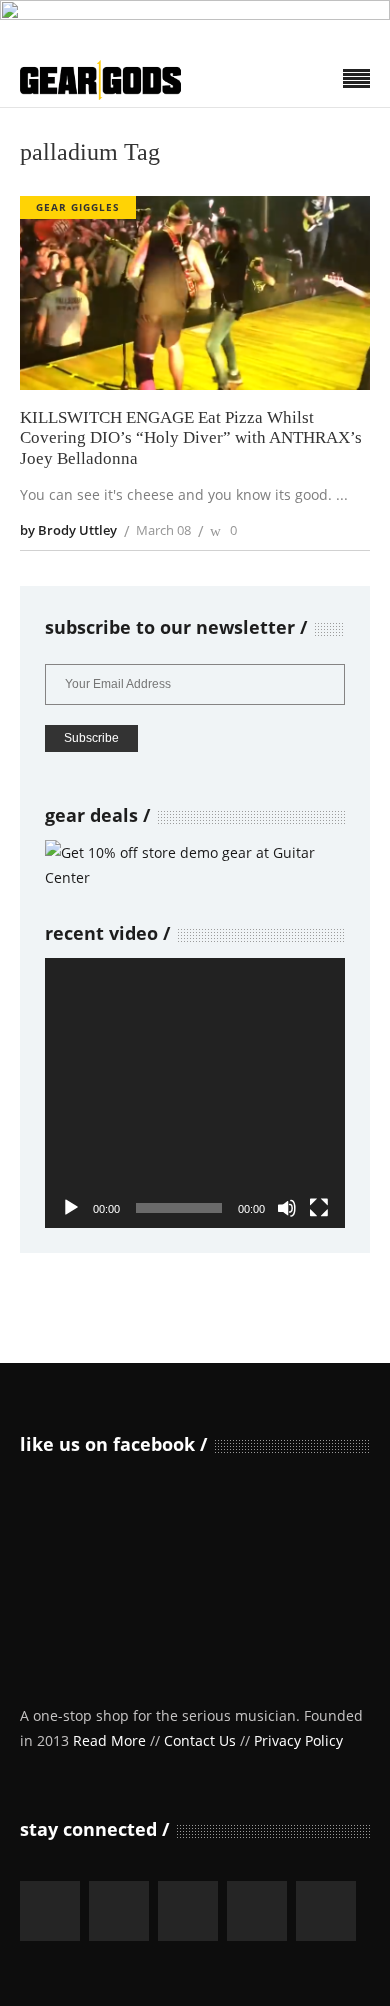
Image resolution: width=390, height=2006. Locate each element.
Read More (109, 1740)
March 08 (163, 530)
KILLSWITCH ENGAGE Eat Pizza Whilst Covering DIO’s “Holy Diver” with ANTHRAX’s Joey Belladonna (191, 438)
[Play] (71, 1208)
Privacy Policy (298, 1740)
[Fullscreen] (319, 1208)
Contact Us (200, 1740)
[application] (195, 1093)
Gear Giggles (78, 207)
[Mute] (287, 1208)
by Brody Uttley (68, 530)
